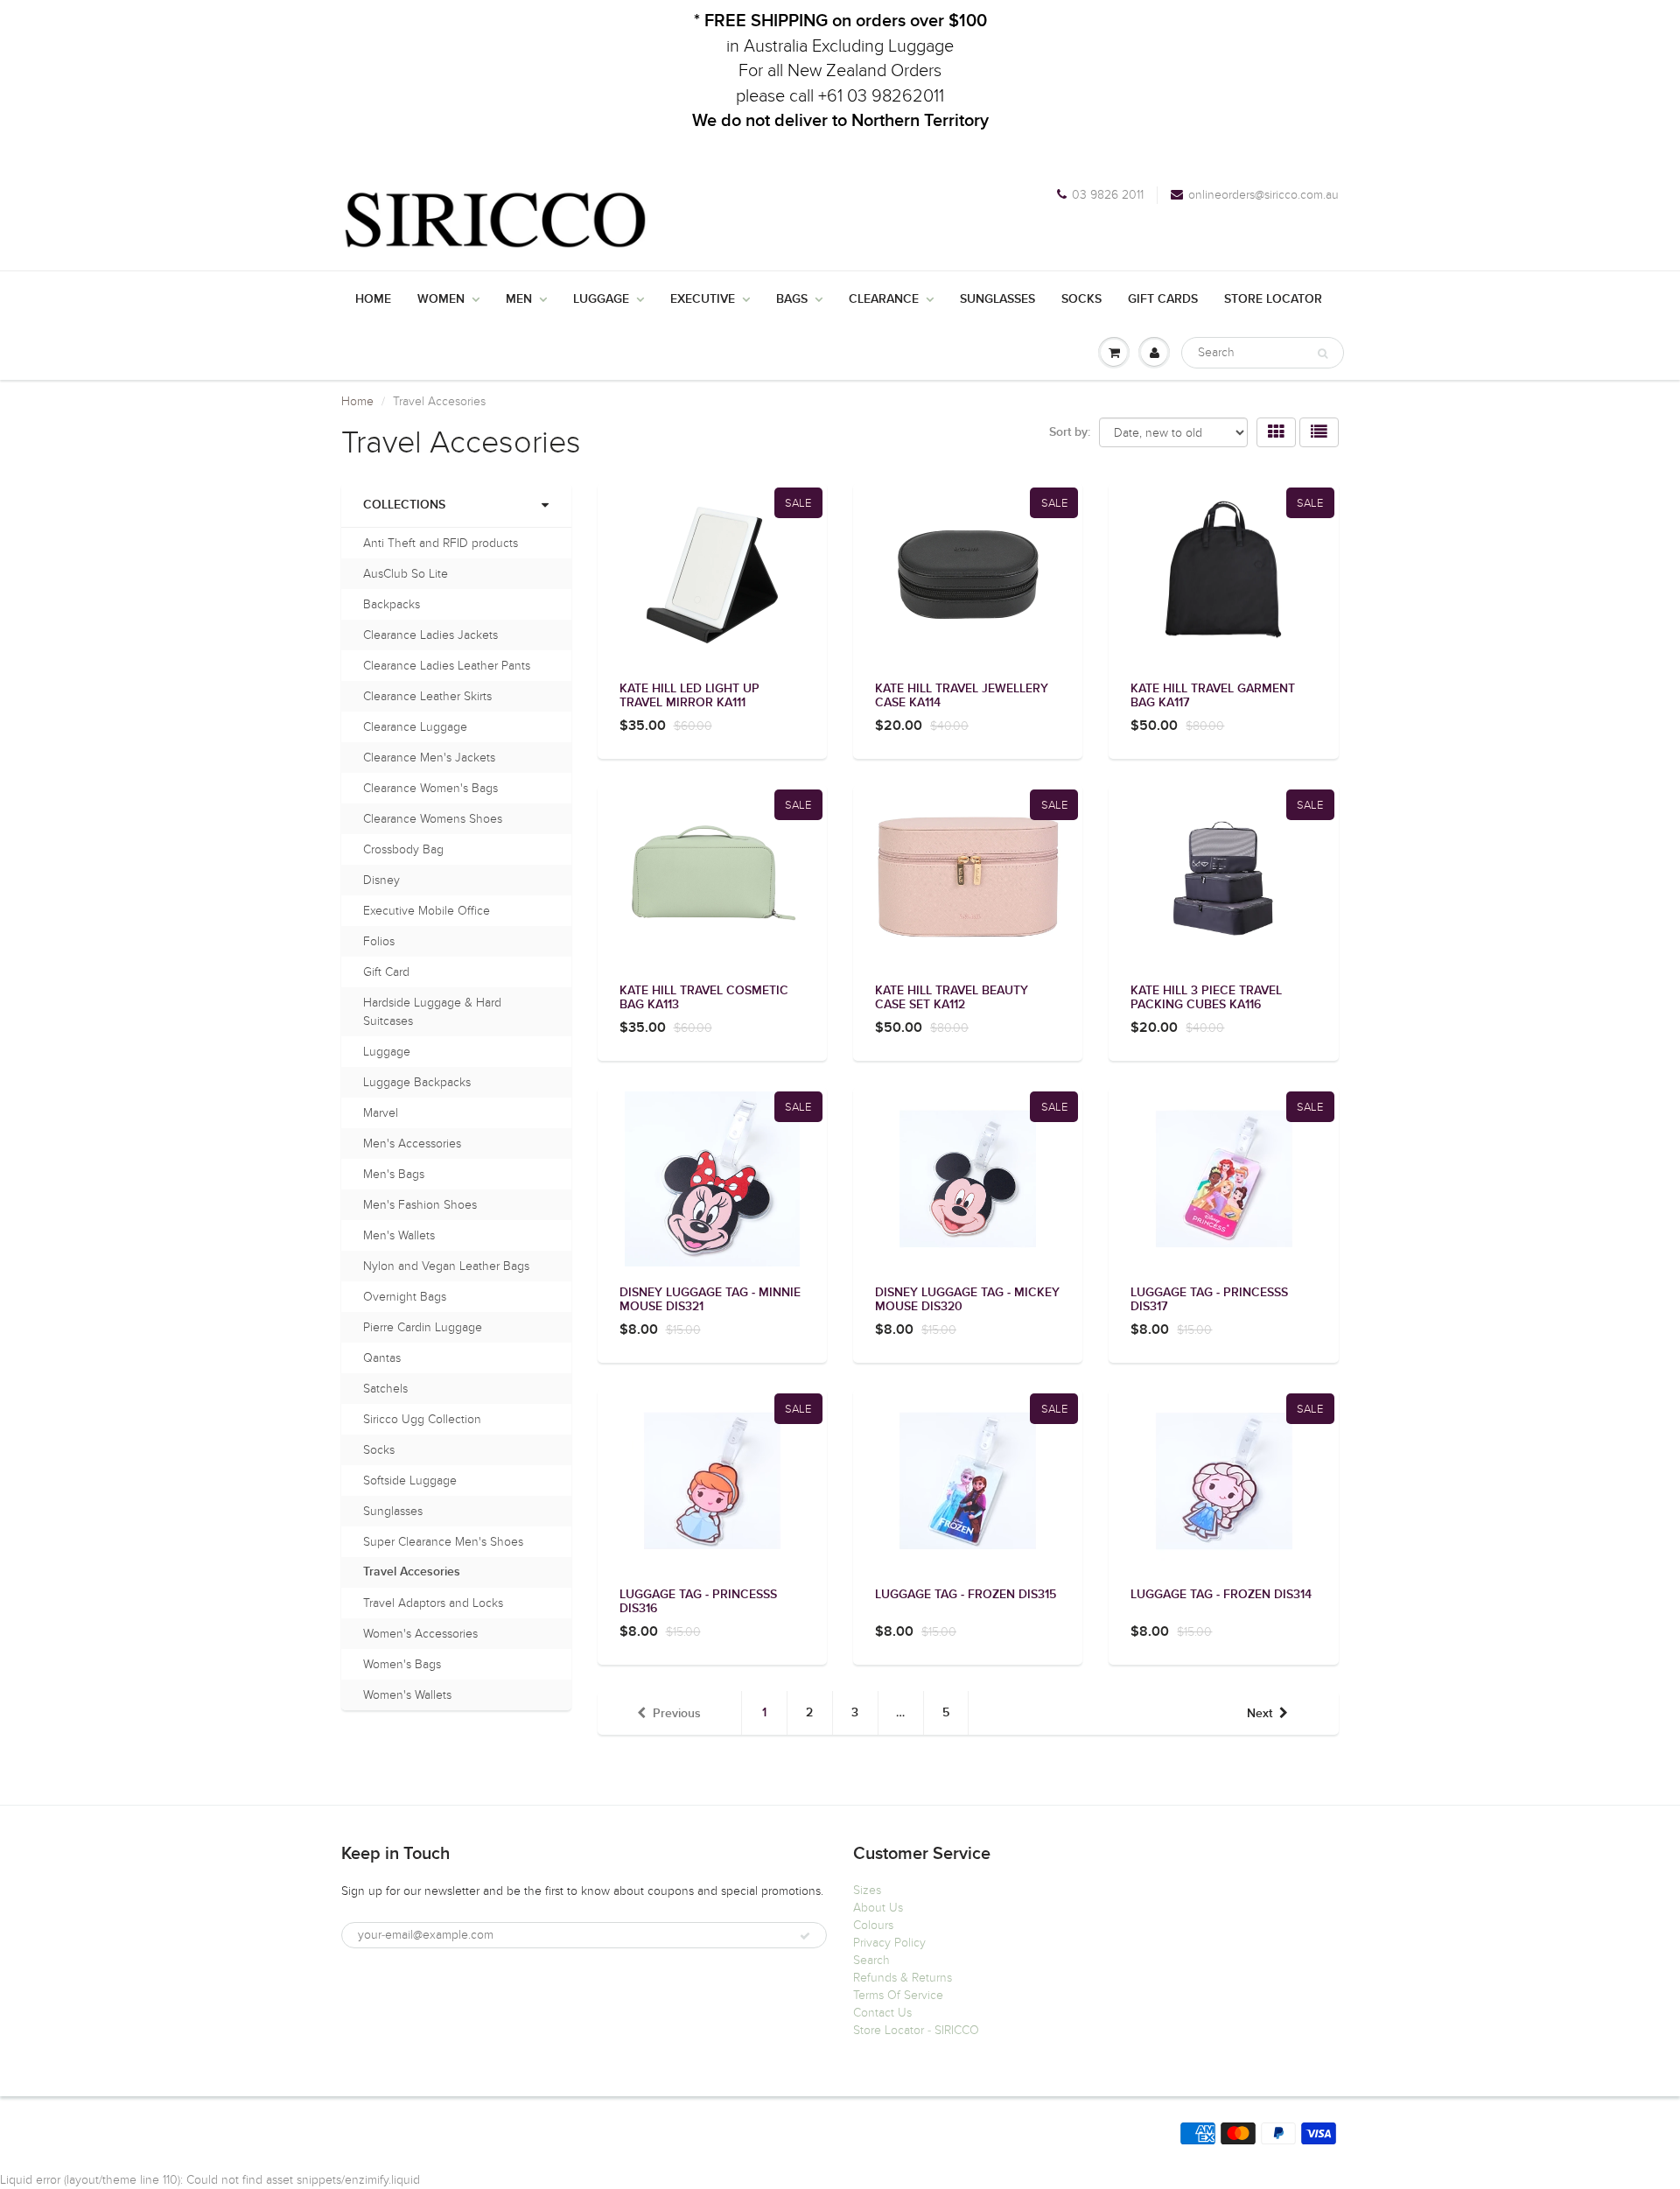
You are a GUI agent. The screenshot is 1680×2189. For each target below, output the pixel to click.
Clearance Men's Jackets (429, 758)
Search (871, 1960)
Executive (703, 299)
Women (441, 299)
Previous (677, 1714)
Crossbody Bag (403, 849)
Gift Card (386, 972)
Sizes (867, 1890)
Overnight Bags (405, 1297)
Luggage (601, 299)
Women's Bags (402, 1664)
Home (373, 299)
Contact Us (882, 2013)
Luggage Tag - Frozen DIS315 (966, 1595)
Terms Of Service (898, 1995)
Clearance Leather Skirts (427, 696)
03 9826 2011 (1108, 195)
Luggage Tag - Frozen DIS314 (1221, 1595)
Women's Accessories (420, 1634)
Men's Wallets (399, 1235)
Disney (381, 880)
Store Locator (1273, 299)
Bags (792, 299)
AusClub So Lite (406, 574)
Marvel (381, 1113)
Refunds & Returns (903, 1978)
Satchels (385, 1389)
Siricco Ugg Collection (422, 1419)
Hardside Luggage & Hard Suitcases (432, 1012)
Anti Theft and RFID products (441, 543)
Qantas (382, 1358)
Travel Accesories (412, 1572)
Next (1260, 1714)
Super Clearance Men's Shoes (443, 1542)
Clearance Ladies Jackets (430, 635)
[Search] (1323, 354)
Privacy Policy (889, 1943)
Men (519, 299)
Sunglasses (997, 299)
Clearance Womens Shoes (433, 819)
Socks (1081, 299)
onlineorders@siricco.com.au (1263, 195)
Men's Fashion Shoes (420, 1205)
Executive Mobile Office (427, 911)
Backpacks (392, 604)
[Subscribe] (805, 1936)
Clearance (884, 299)
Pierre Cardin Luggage (423, 1327)
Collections (404, 505)
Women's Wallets (407, 1695)
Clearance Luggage (415, 727)
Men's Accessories (412, 1144)
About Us (878, 1908)
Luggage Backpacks (417, 1082)
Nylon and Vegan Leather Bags (446, 1266)
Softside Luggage (410, 1480)
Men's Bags (394, 1174)
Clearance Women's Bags (430, 788)
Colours (873, 1925)
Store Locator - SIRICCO (916, 2030)
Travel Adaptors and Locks (433, 1603)
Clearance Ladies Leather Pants (447, 666)
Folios (379, 941)
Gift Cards (1163, 299)
